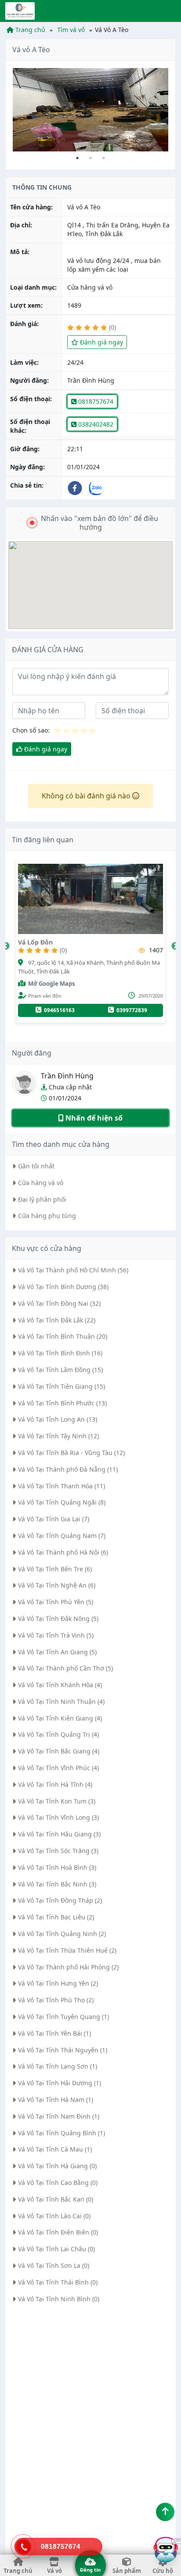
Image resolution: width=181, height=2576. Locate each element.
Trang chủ (29, 30)
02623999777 (116, 1010)
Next (175, 946)
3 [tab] (104, 158)
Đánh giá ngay (101, 342)
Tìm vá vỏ (70, 30)
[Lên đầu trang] (165, 2512)
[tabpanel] (90, 110)
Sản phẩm (127, 2571)
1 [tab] (77, 158)
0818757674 (95, 401)
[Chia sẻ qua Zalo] (99, 488)
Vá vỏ (54, 2571)
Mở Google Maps (108, 984)
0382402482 (95, 424)
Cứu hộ (163, 2571)
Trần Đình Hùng (67, 1076)
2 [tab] (90, 158)
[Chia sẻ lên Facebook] (78, 488)
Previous (6, 946)
